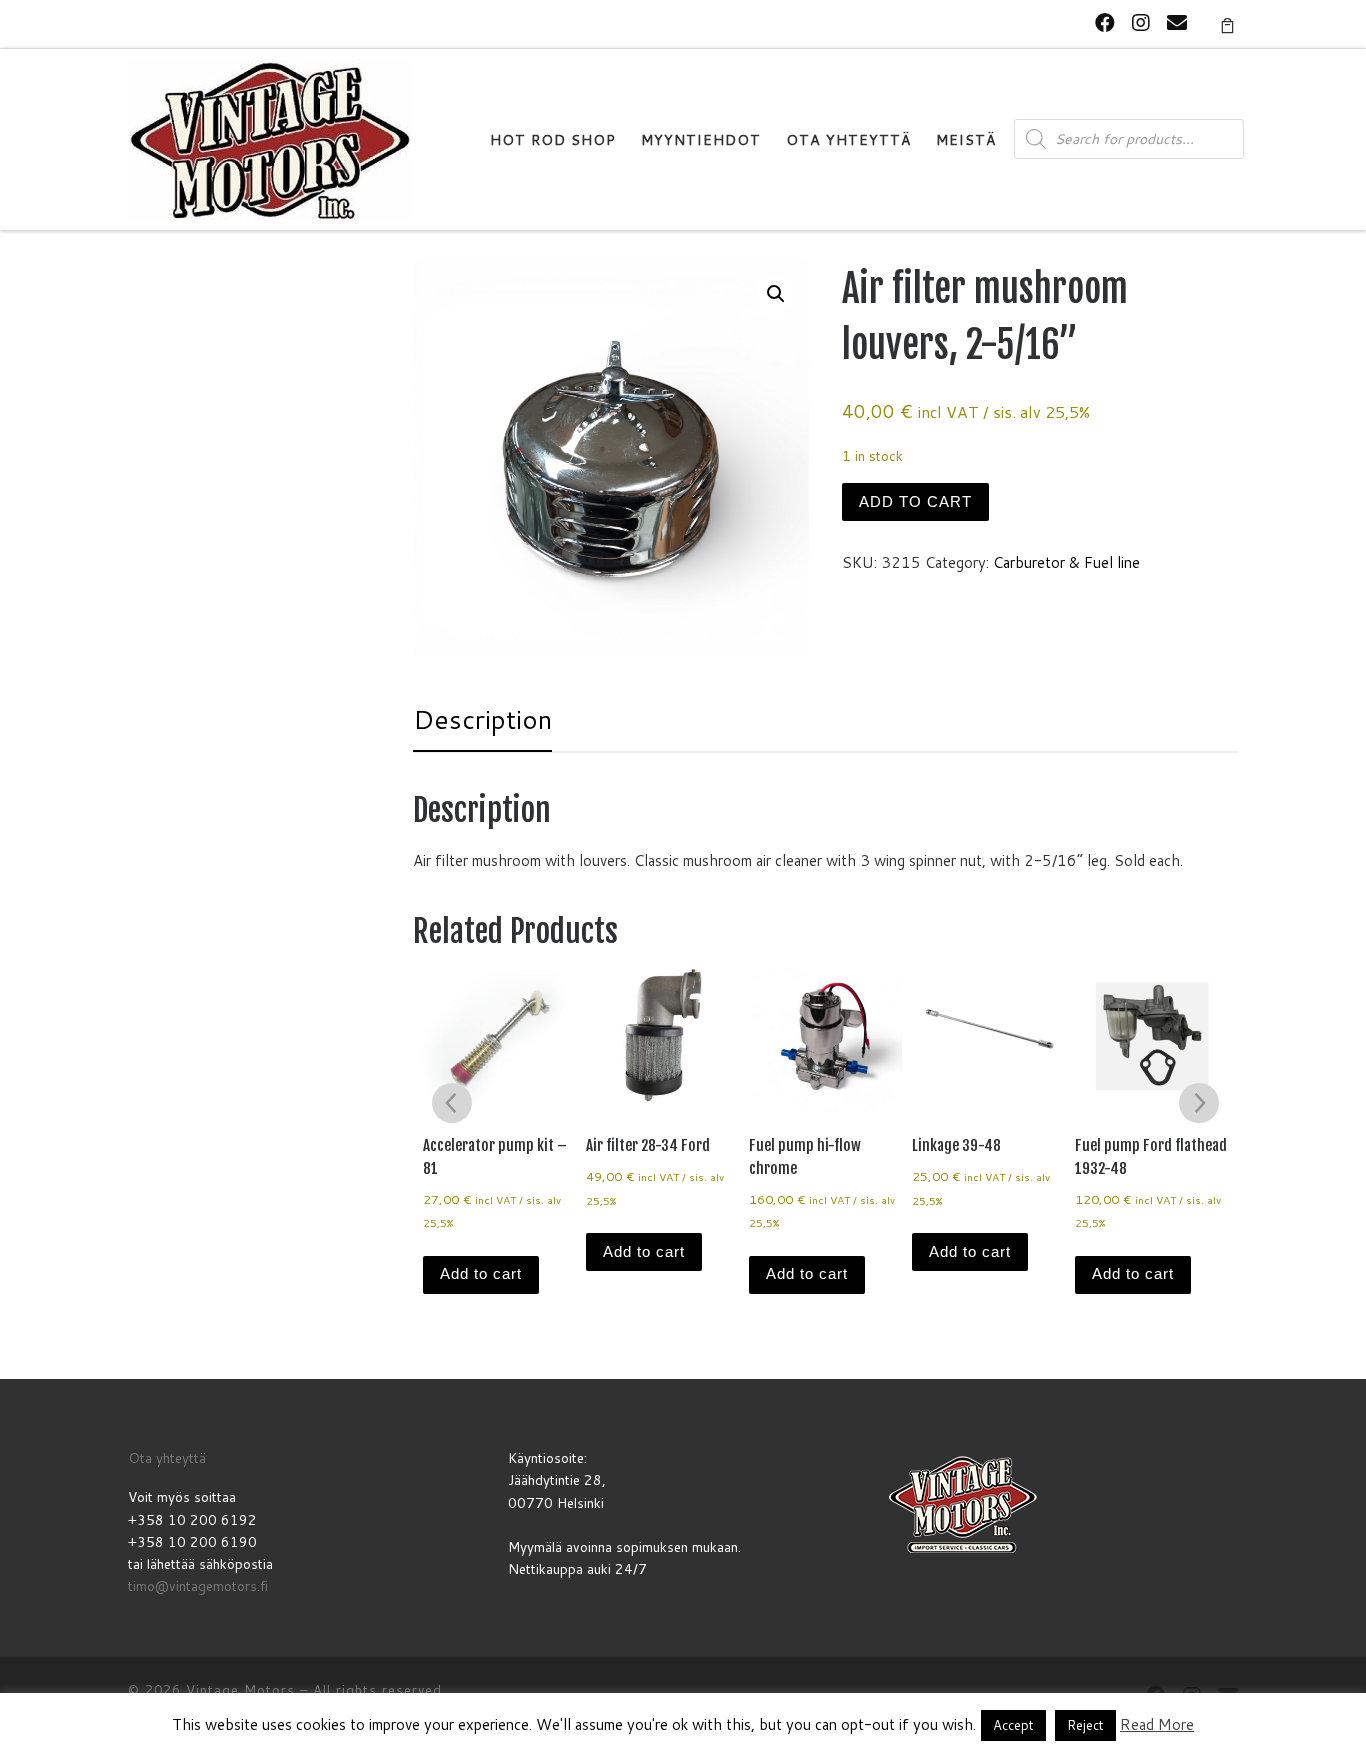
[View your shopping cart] (1227, 24)
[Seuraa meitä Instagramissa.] (1141, 22)
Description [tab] (482, 719)
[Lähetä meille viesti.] (1177, 22)
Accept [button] (1013, 1725)
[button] (776, 294)
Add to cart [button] (481, 1273)
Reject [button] (1085, 1725)
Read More (1157, 1724)
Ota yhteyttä (167, 1457)
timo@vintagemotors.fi (198, 1585)
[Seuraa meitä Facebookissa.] (1105, 22)
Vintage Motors (240, 1690)
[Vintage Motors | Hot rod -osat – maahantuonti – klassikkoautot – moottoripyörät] (270, 138)
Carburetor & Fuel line (1066, 562)
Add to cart (915, 501)
